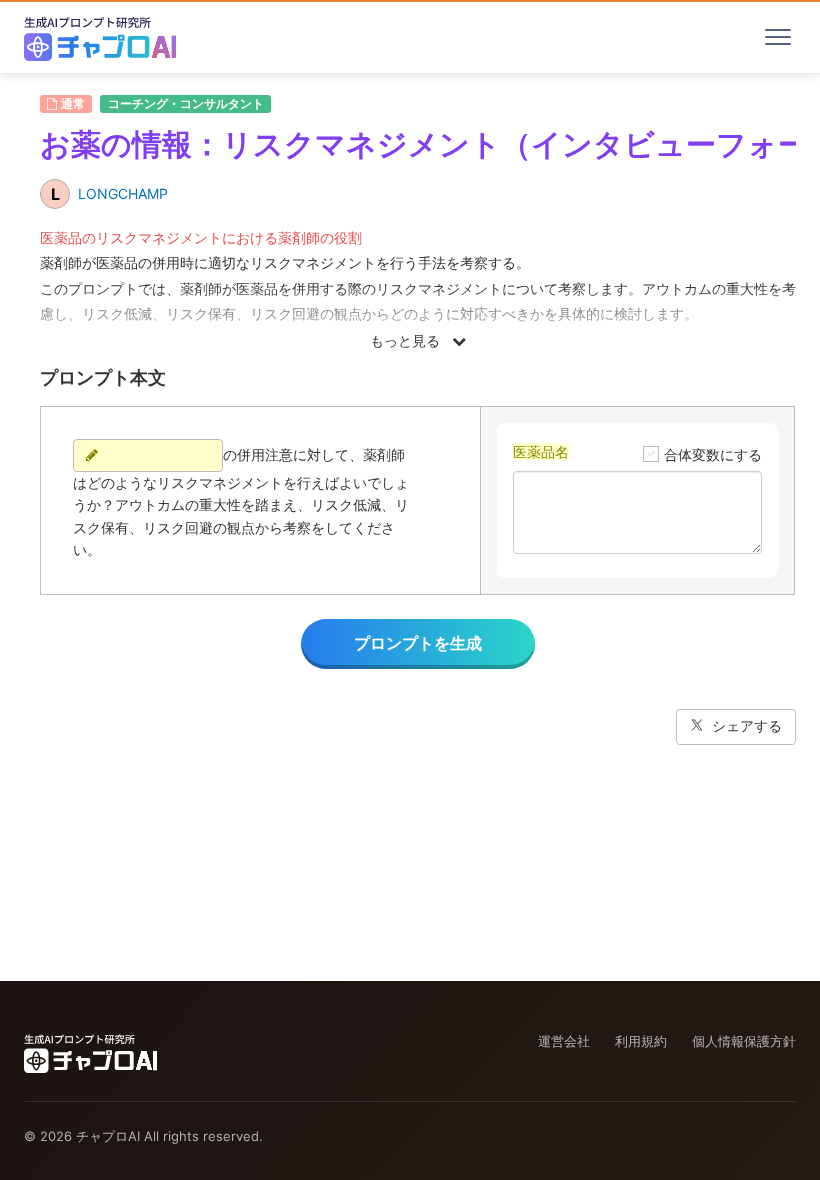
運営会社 (564, 1041)
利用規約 (641, 1041)
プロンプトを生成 (418, 643)
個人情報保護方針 (744, 1041)
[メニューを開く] (778, 37)
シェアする (747, 725)
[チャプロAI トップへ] (100, 37)
